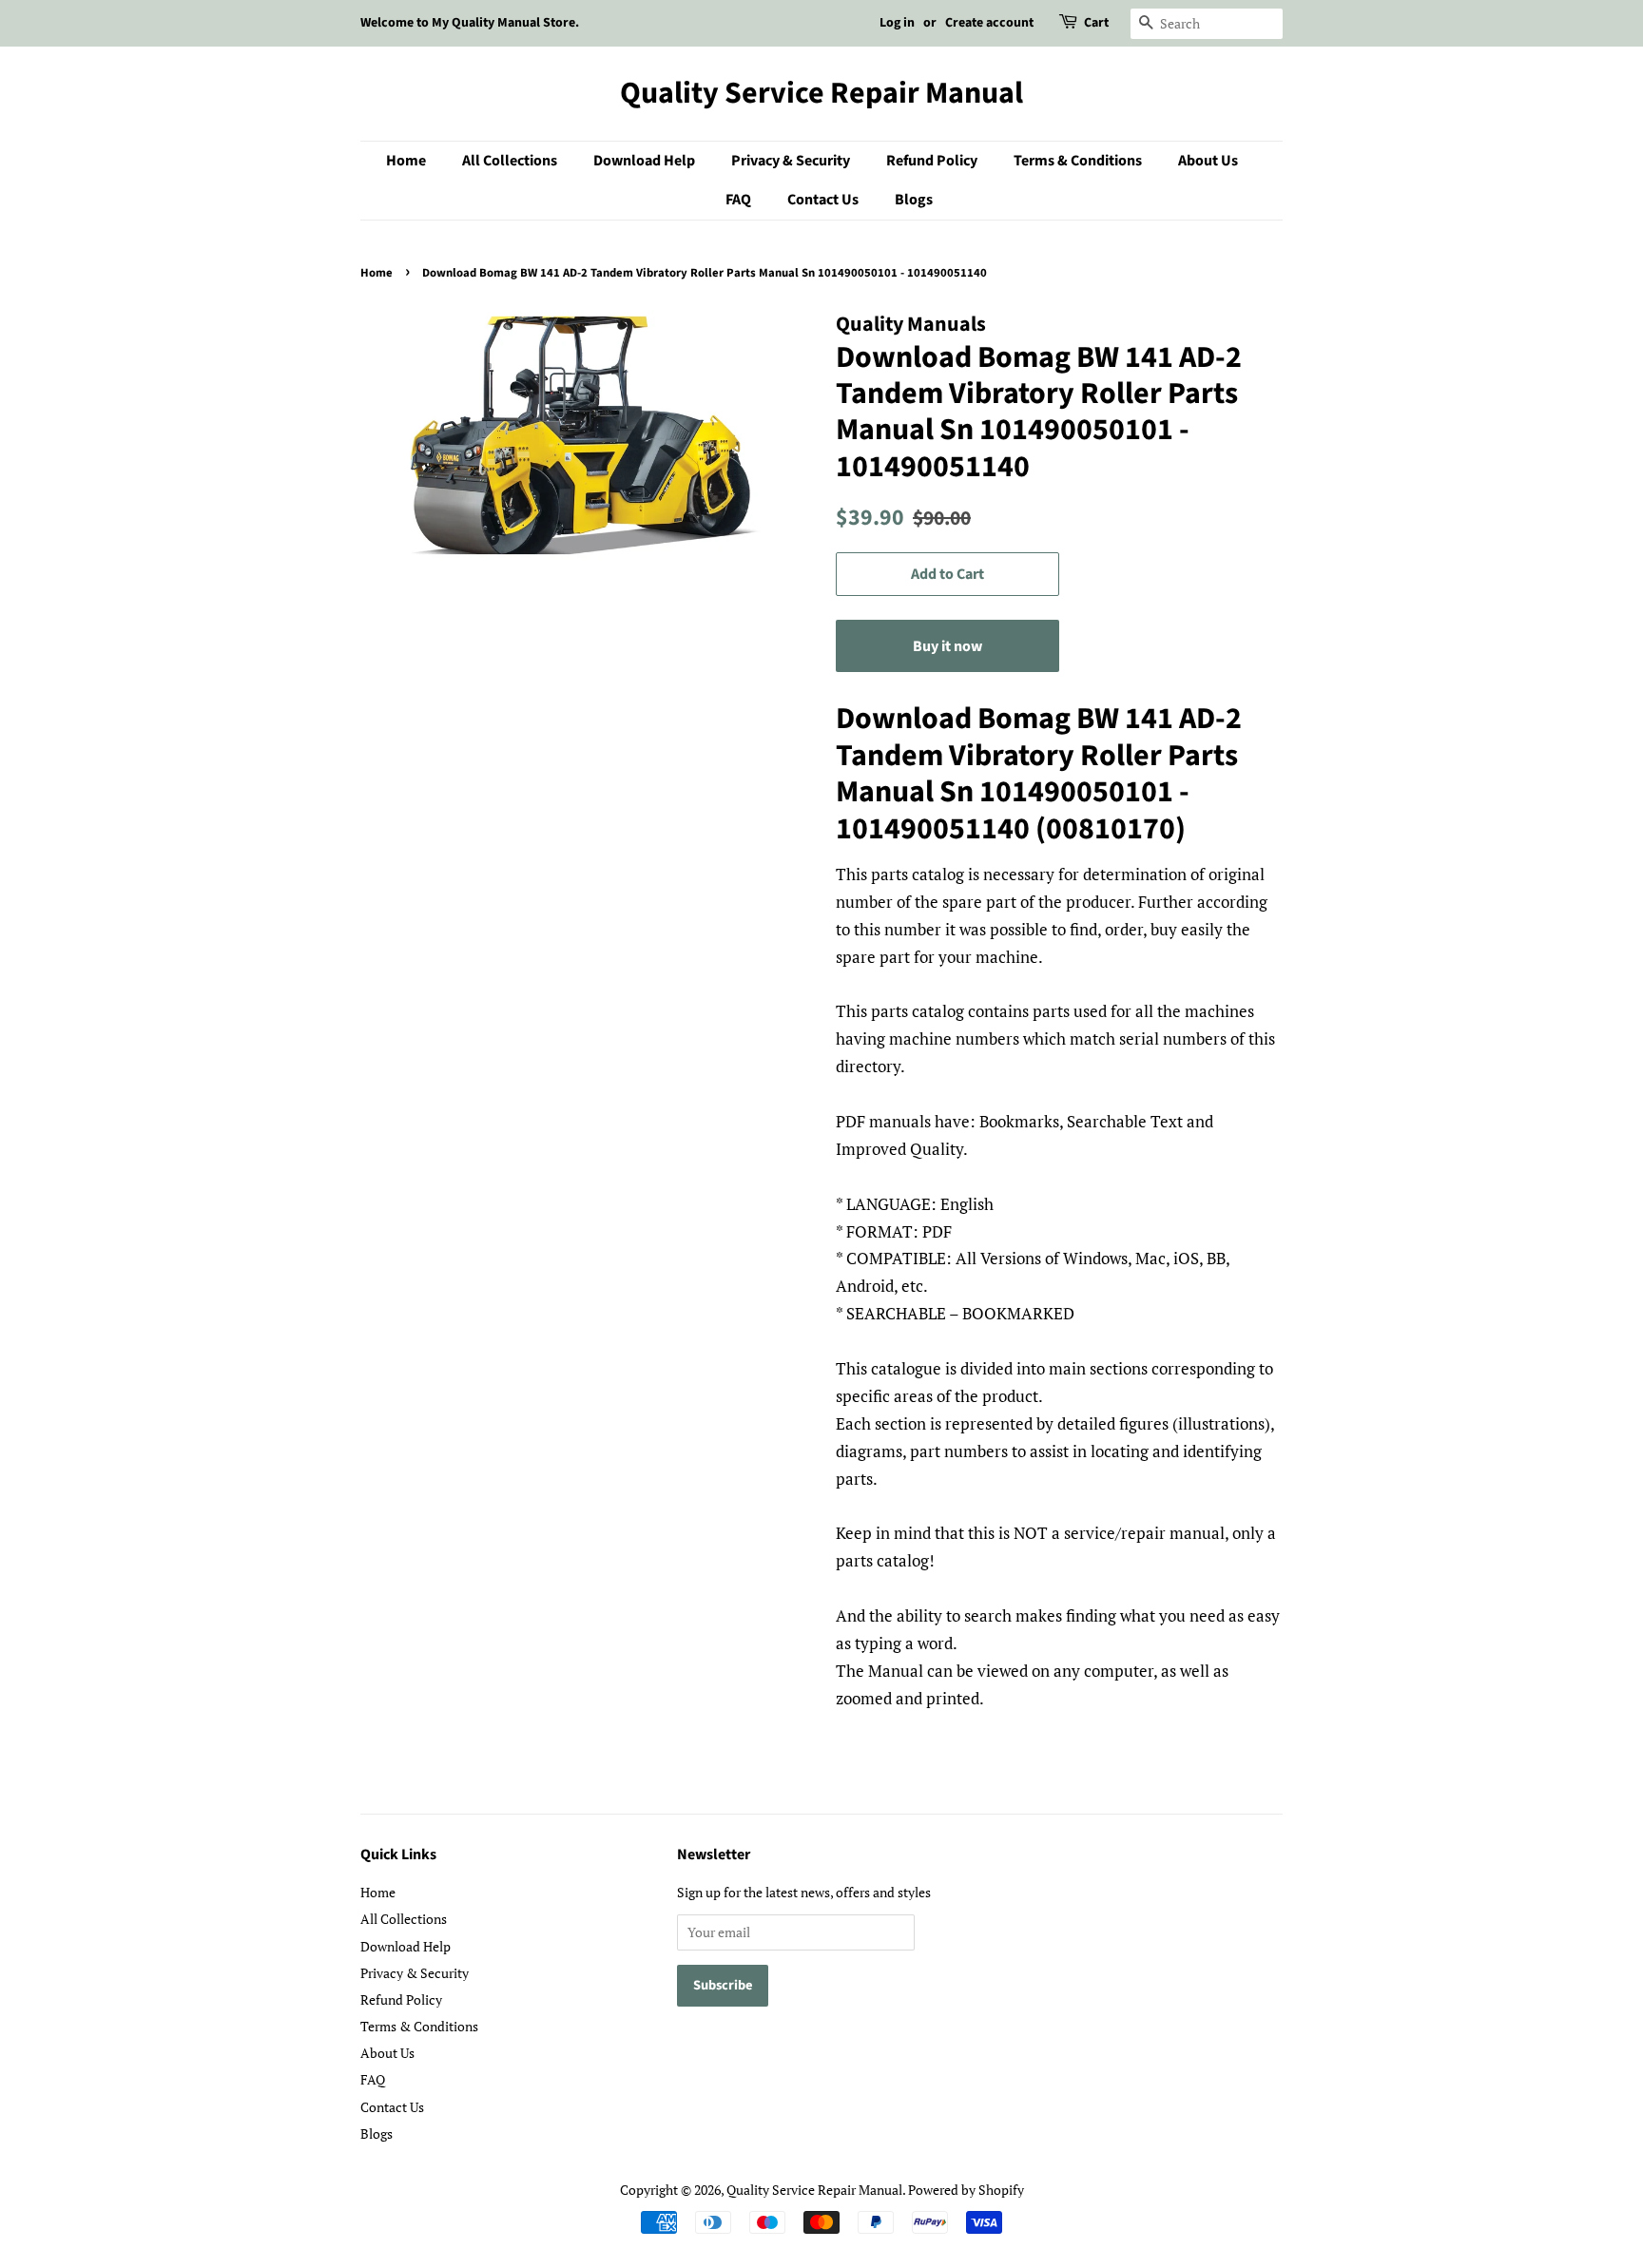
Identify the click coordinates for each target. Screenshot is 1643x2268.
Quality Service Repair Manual (821, 93)
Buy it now (947, 646)
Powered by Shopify (966, 2190)
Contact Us (823, 200)
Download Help (644, 161)
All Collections (510, 161)
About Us (1208, 161)
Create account (989, 23)
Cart (1096, 23)
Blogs (914, 200)
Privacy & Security (791, 161)
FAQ (738, 200)
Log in (897, 23)
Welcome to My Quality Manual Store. (470, 23)
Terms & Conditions (1078, 161)
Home (406, 161)
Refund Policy (932, 161)
